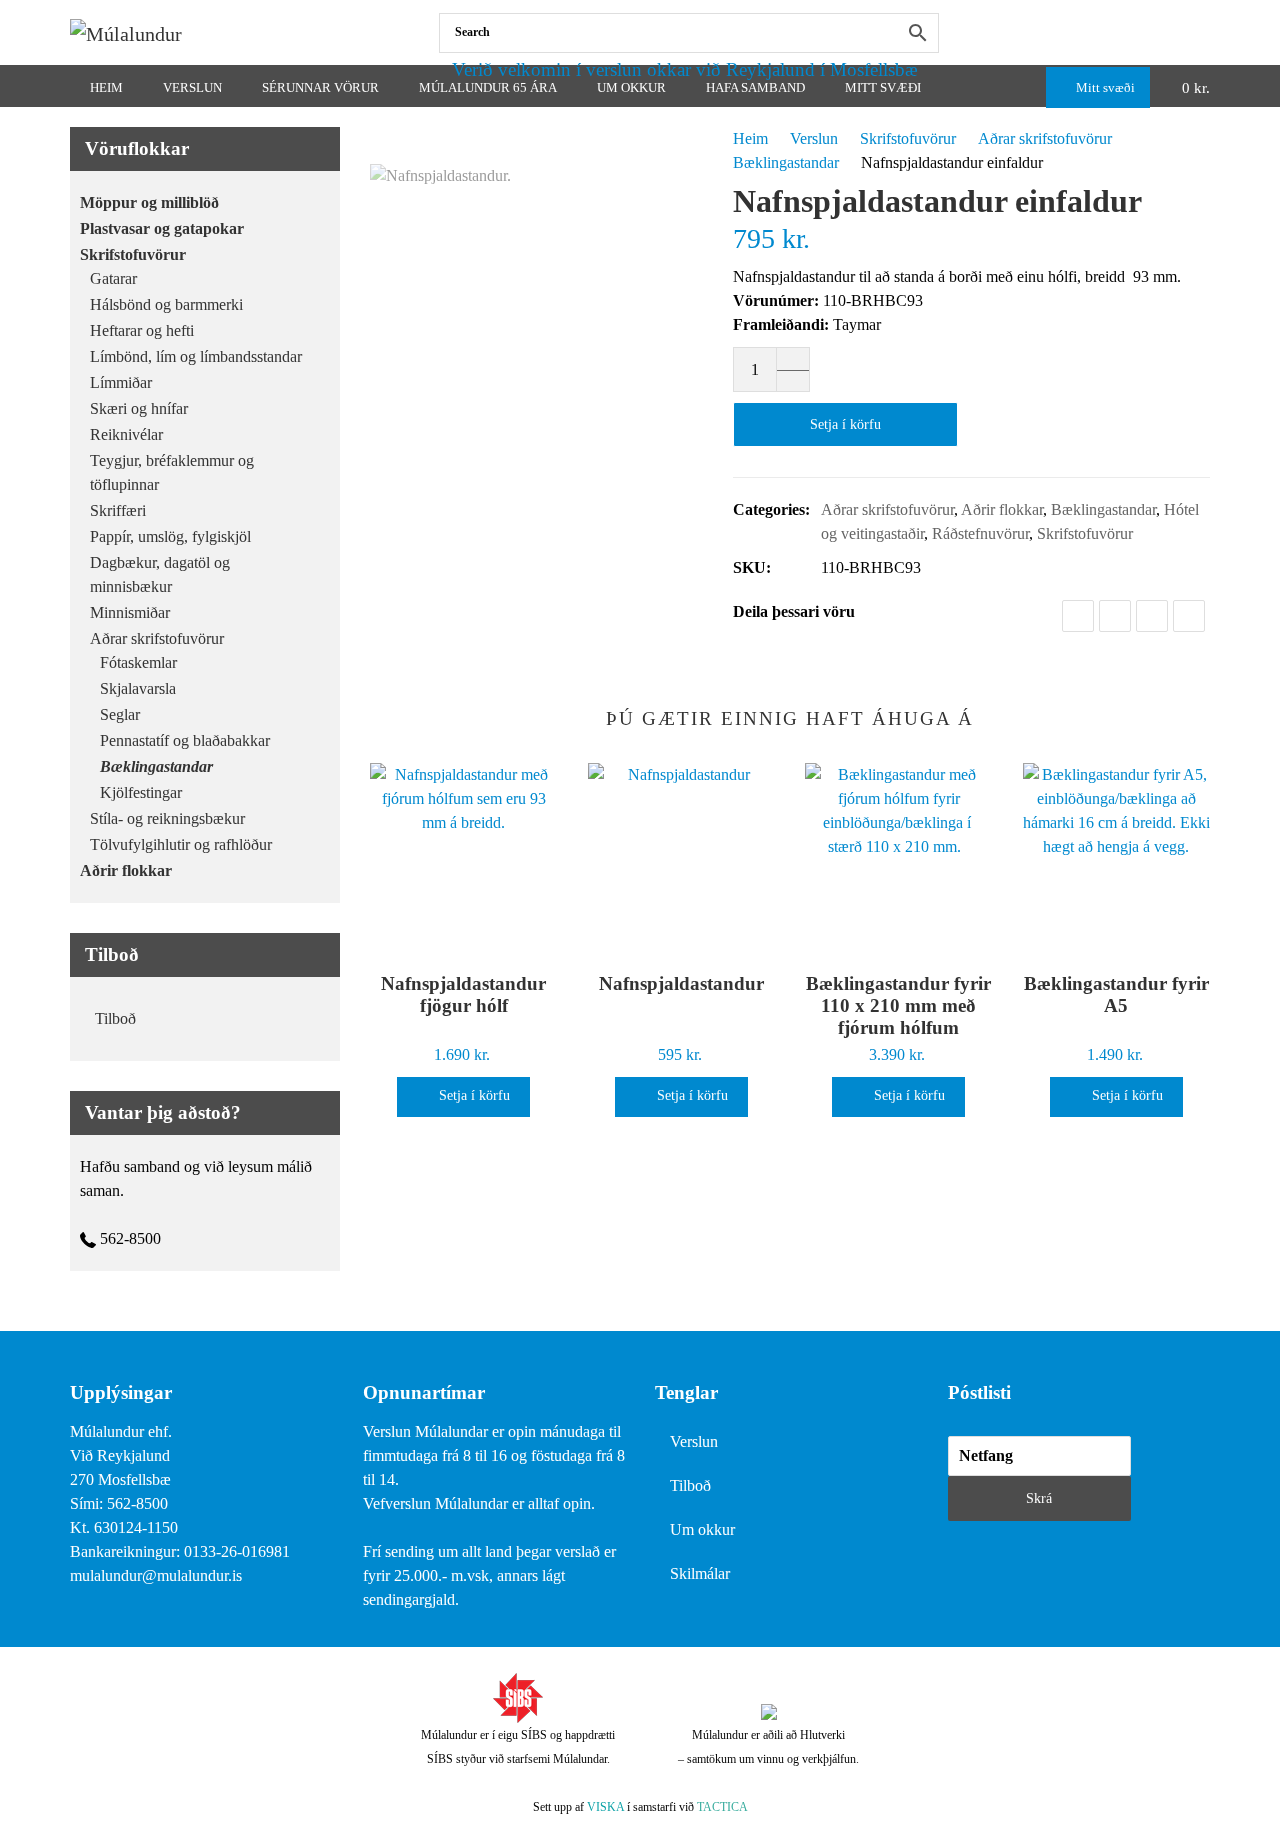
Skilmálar (700, 1573)
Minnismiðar (130, 612)
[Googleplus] (1152, 616)
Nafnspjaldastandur (681, 983)
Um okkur (702, 1529)
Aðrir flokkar (1002, 509)
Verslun (814, 138)
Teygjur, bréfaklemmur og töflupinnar (172, 472)
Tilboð (115, 1018)
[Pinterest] (1189, 616)
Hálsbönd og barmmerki (166, 304)
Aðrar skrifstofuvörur (1045, 138)
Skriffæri (118, 510)
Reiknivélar (126, 434)
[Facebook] (1205, 32)
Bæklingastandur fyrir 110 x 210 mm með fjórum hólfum (898, 1005)
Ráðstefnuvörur (980, 533)
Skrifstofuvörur (908, 138)
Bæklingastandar (786, 162)
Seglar (120, 714)
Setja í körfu (845, 424)
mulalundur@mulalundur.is (156, 1575)
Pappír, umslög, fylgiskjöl (170, 536)
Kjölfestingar (141, 792)
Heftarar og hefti (142, 330)
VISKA (605, 1807)
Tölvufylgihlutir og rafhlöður (181, 844)
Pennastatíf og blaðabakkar (185, 740)
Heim (750, 138)
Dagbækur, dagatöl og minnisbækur (160, 574)
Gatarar (113, 278)
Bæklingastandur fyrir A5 (1116, 994)
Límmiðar (121, 382)
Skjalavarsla (138, 688)
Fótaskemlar (138, 662)
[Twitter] (1115, 616)
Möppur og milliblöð (149, 202)
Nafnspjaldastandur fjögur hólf (463, 994)
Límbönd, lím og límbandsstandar (196, 356)
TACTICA (722, 1807)
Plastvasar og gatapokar (162, 228)
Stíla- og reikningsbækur (167, 818)
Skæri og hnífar (139, 408)
